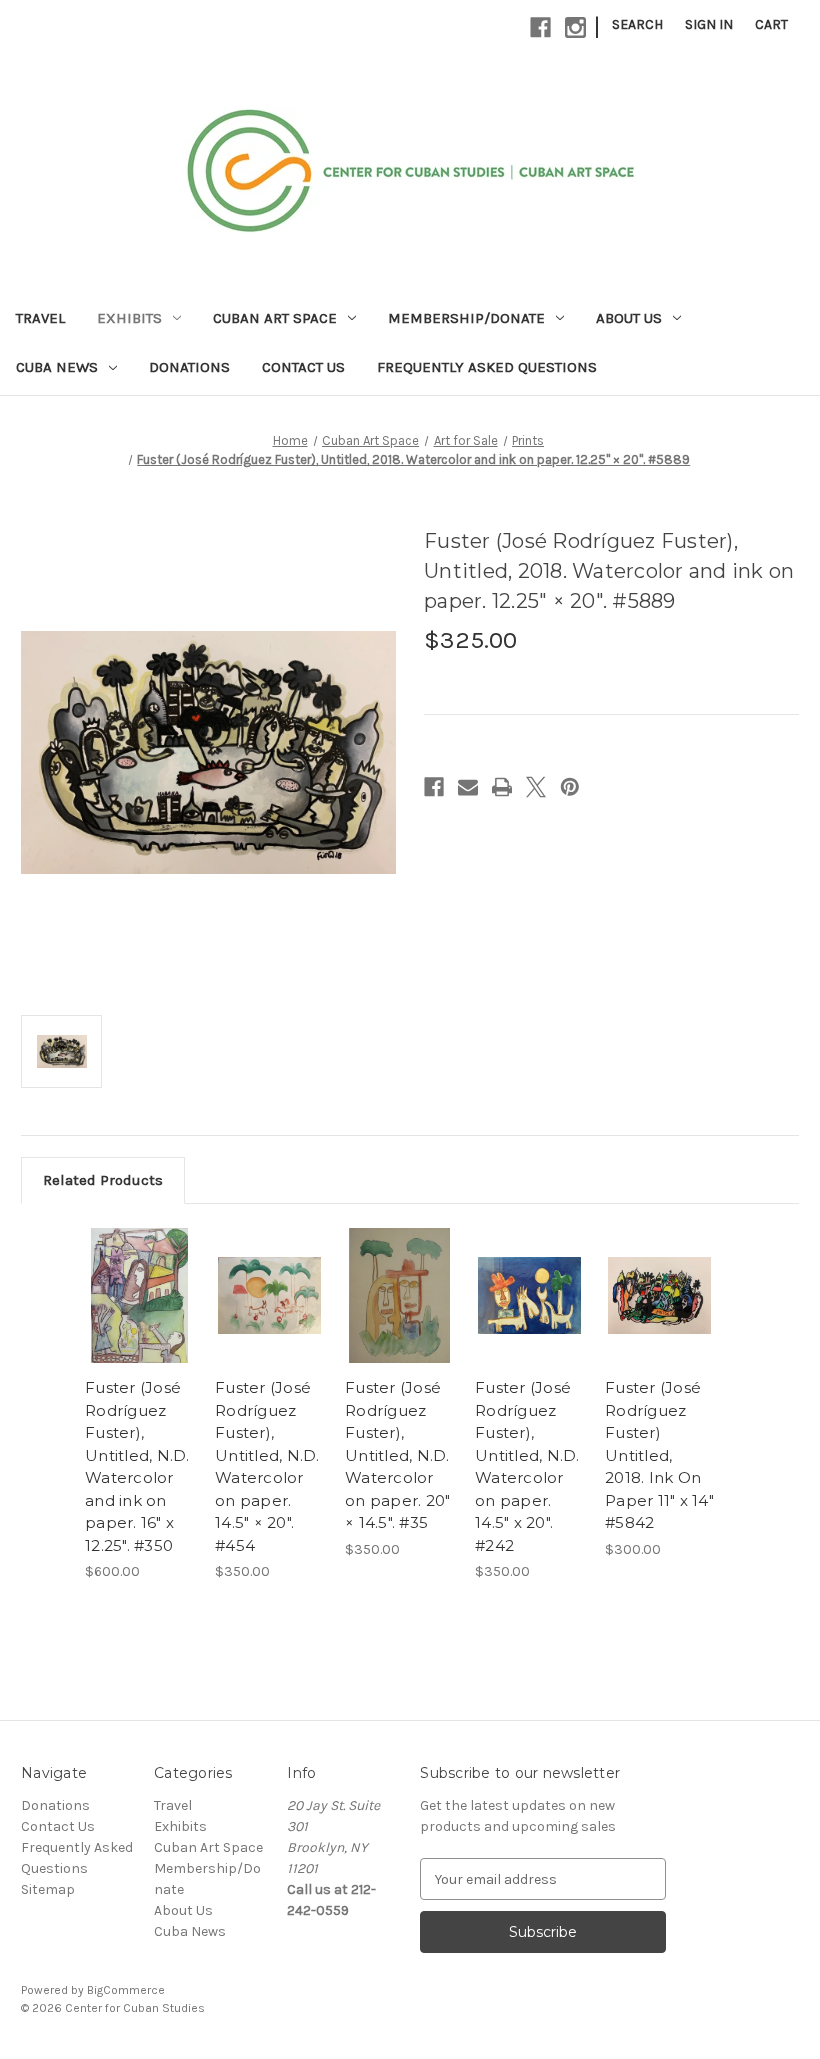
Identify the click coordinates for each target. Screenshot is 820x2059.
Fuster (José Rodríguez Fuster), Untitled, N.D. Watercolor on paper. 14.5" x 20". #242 (527, 1466)
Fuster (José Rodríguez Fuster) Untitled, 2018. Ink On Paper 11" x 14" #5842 (659, 1455)
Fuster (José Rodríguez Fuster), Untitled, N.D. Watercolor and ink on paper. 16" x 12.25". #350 (137, 1466)
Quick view (139, 1295)
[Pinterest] (570, 787)
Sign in (709, 24)
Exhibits (129, 318)
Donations (189, 367)
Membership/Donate (466, 318)
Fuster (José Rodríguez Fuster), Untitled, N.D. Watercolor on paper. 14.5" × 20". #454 (267, 1466)
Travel (40, 318)
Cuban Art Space (275, 318)
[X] (536, 787)
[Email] (468, 787)
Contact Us (303, 367)
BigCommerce (126, 1990)
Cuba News (57, 367)
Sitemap (48, 1889)
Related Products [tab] (103, 1180)
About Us (629, 318)
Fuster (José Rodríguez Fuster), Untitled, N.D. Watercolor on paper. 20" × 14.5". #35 (397, 1455)
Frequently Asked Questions (487, 367)
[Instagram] (575, 27)
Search (637, 24)
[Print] (502, 787)
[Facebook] (540, 27)
